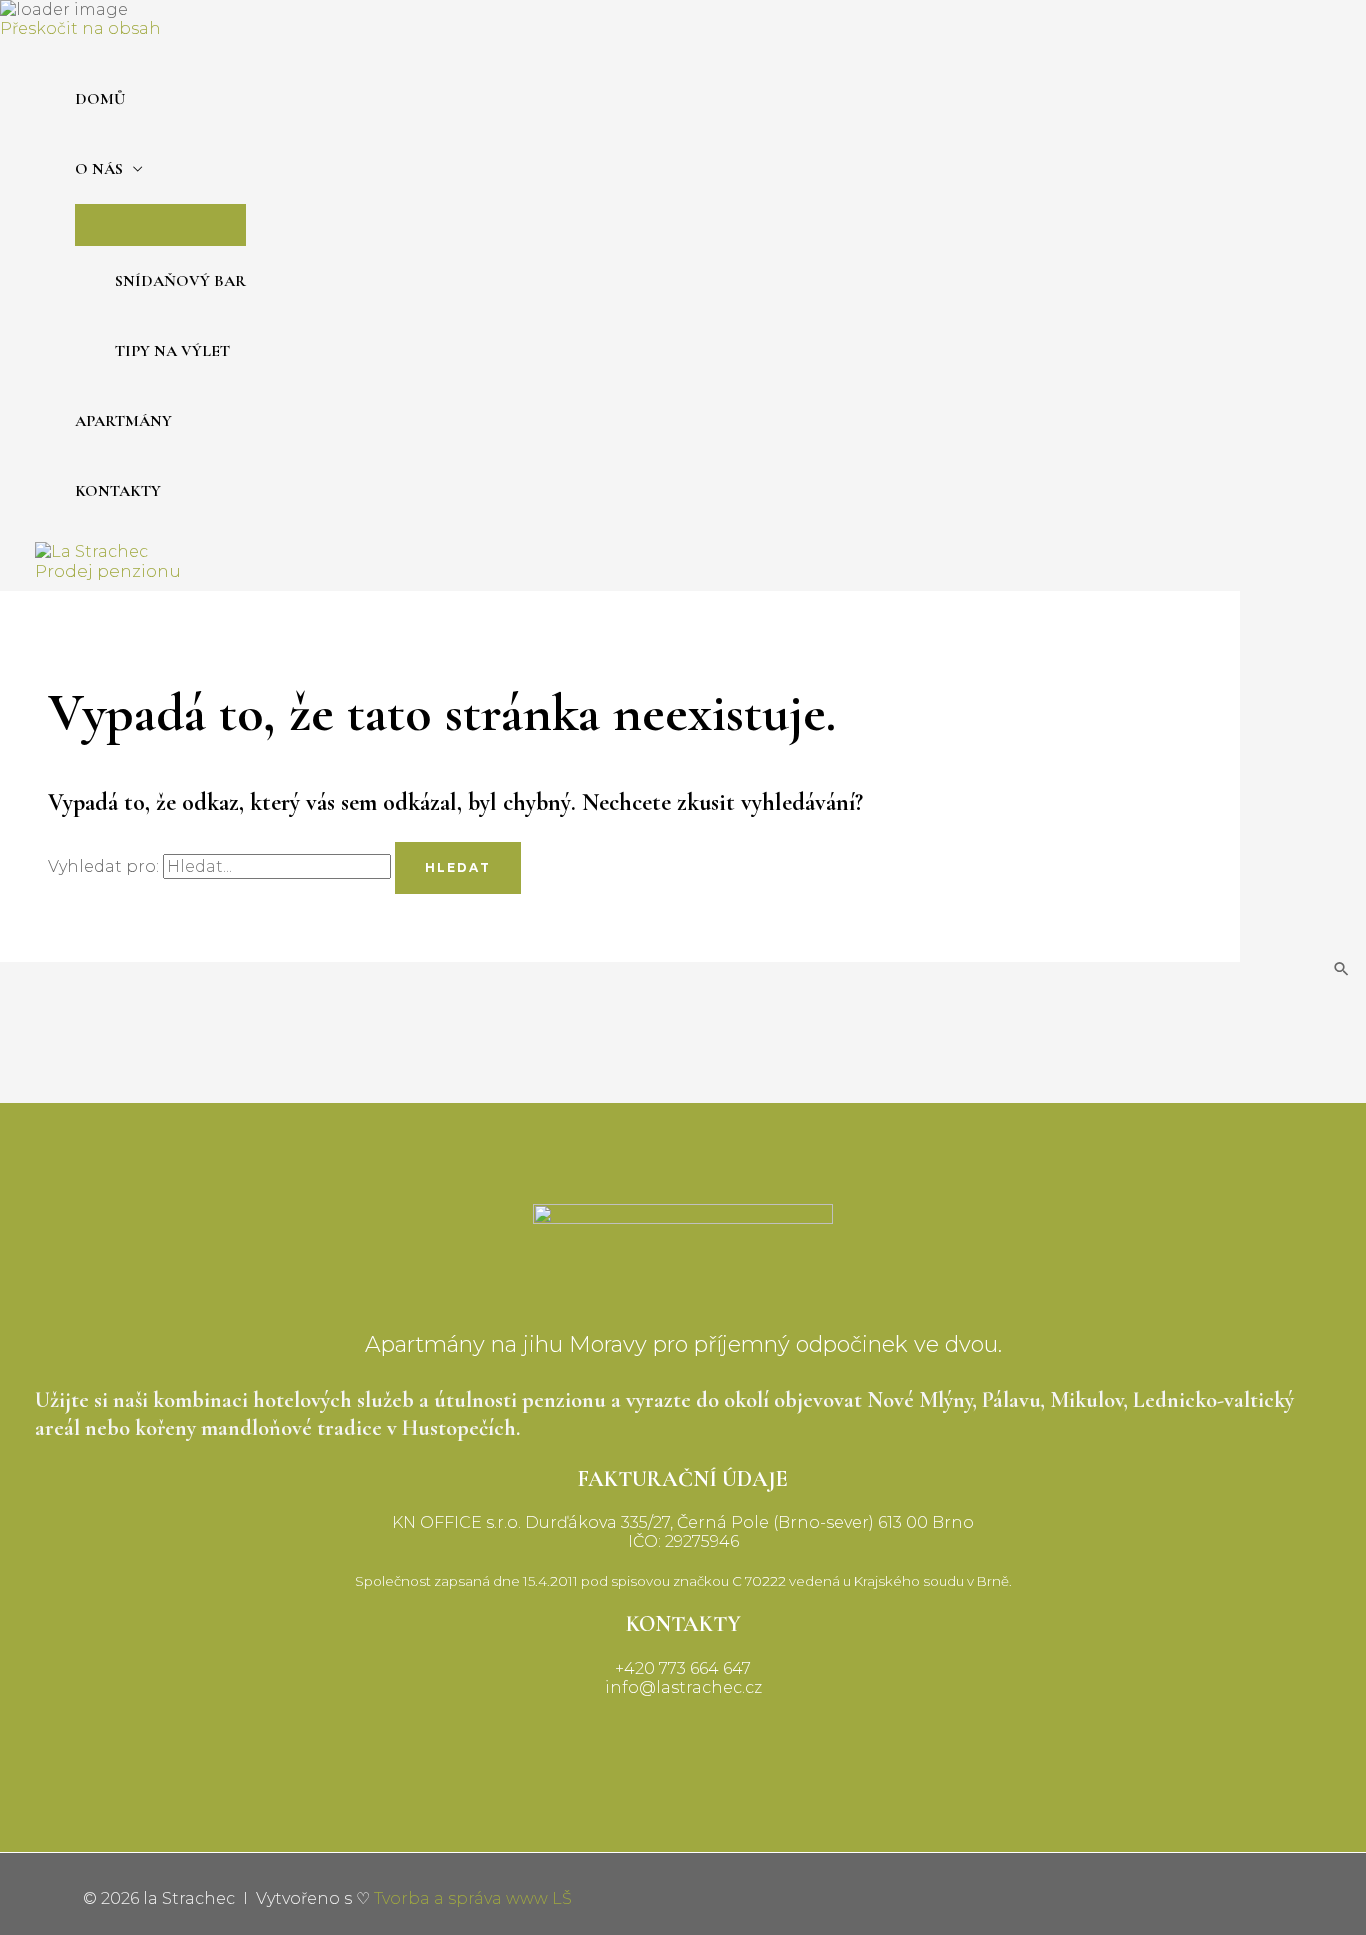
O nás (99, 169)
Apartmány (123, 421)
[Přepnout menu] (160, 224)
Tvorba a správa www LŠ (473, 1898)
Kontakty (118, 491)
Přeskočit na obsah (80, 28)
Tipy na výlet (172, 351)
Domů (100, 99)
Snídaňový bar (180, 281)
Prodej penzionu (108, 571)
